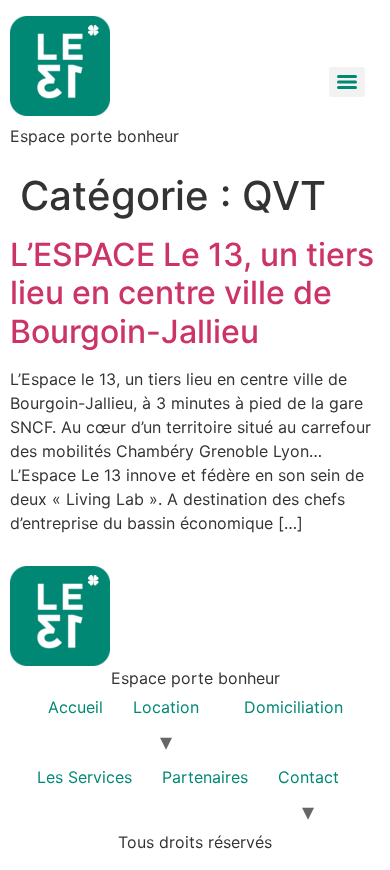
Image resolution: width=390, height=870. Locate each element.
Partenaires (205, 777)
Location (166, 707)
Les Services (84, 777)
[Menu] (347, 82)
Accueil (75, 707)
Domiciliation (293, 707)
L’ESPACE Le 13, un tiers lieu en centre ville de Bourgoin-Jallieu (192, 293)
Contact (308, 777)
